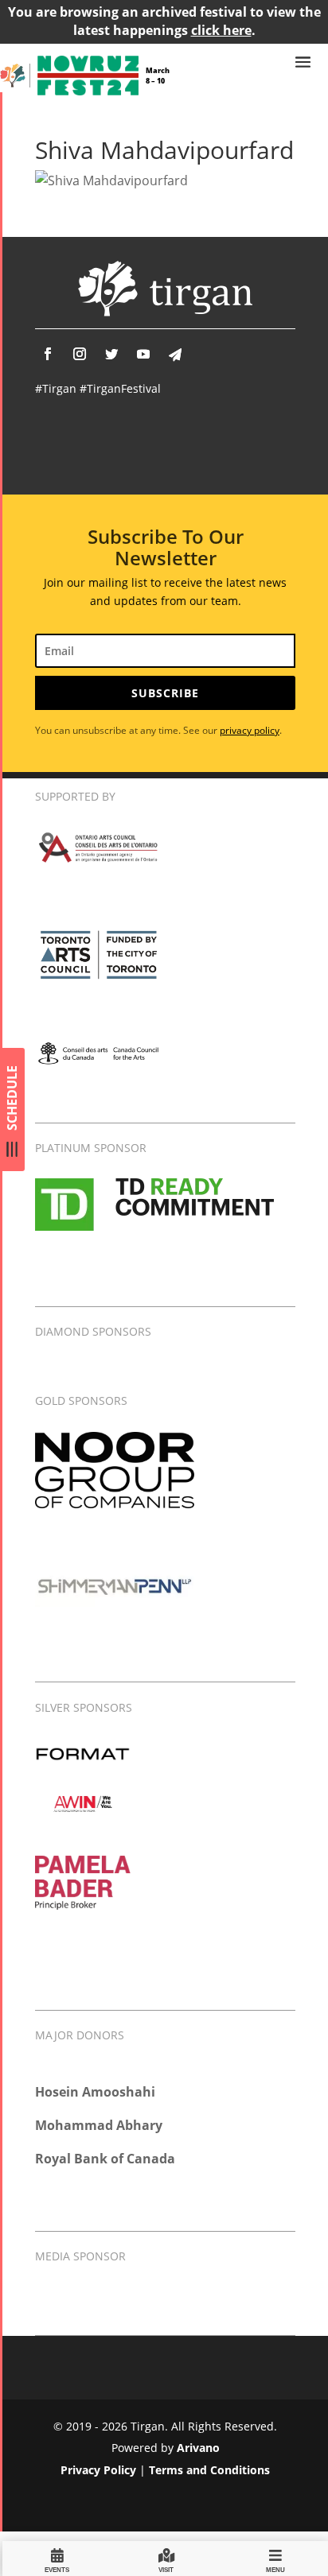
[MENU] (275, 2558)
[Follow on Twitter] (111, 354)
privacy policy (250, 730)
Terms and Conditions (209, 2470)
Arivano (198, 2448)
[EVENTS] (57, 2558)
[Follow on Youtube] (143, 354)
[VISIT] (166, 2558)
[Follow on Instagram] (80, 354)
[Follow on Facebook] (48, 354)
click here (221, 30)
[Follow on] (175, 355)
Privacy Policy (98, 2470)
